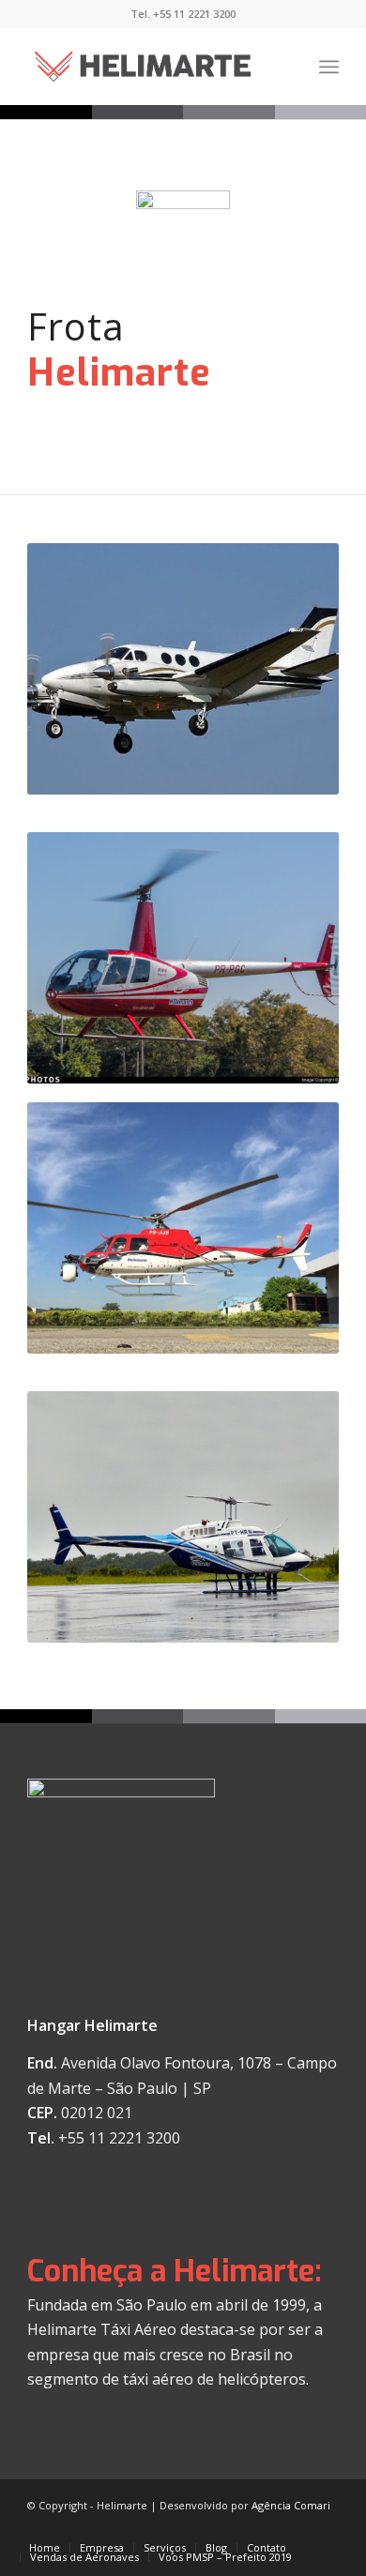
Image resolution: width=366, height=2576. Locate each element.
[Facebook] (297, 2528)
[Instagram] (325, 2528)
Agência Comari (291, 2505)
